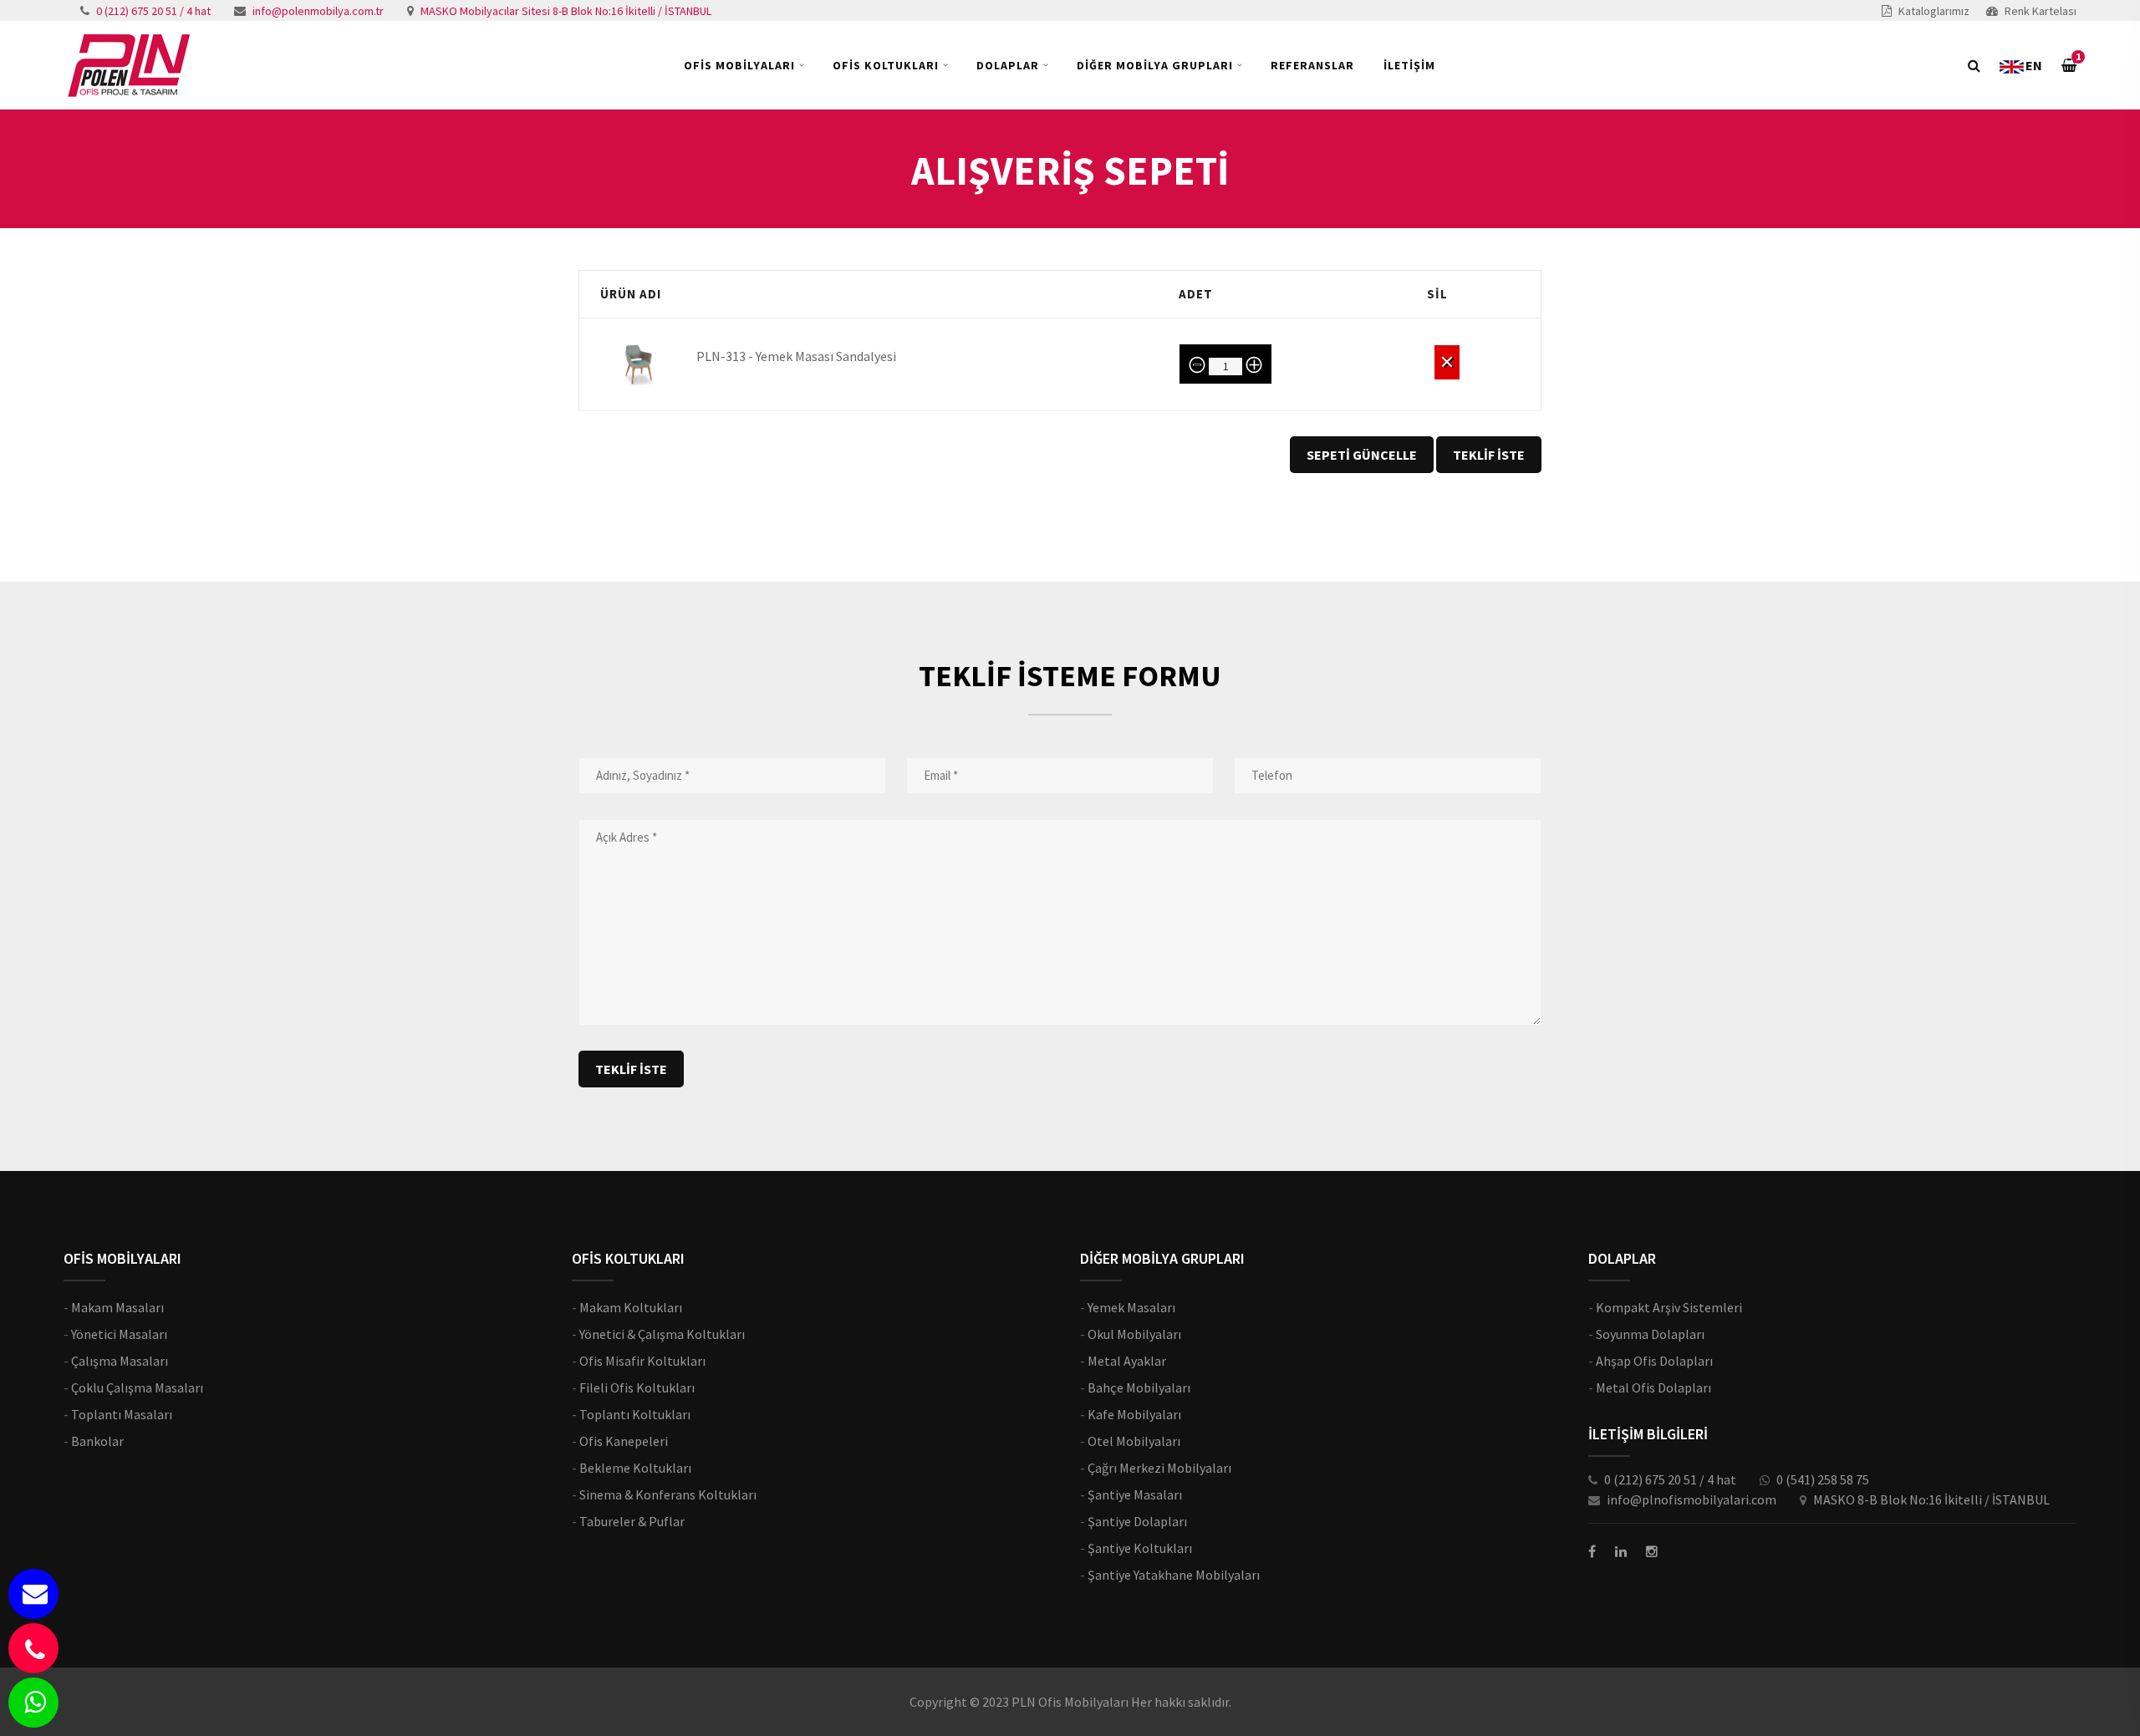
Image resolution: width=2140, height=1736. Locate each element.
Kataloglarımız (1934, 11)
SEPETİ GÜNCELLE (1362, 455)
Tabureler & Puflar (632, 1521)
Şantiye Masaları (1135, 1494)
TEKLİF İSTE (1489, 455)
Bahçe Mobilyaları (1139, 1387)
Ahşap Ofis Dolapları (1654, 1361)
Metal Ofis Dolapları (1653, 1387)
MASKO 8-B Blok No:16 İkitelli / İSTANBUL (1931, 1499)
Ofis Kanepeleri (624, 1441)
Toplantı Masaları (122, 1414)
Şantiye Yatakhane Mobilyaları (1174, 1575)
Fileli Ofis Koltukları (637, 1387)
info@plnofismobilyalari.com (1692, 1499)
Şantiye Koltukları (1140, 1548)
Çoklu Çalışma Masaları (137, 1387)
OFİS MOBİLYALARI (739, 65)
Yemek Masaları (1131, 1307)
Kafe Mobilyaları (1134, 1414)
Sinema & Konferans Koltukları (668, 1494)
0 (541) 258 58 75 (1823, 1479)
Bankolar (97, 1441)
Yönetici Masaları (119, 1334)
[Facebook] (1592, 1551)
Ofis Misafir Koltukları (642, 1361)
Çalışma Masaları (120, 1361)
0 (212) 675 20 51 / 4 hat (153, 11)
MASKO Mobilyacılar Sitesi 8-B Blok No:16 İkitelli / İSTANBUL (566, 11)
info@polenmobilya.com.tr (318, 11)
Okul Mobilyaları (1134, 1334)
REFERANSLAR (1312, 65)
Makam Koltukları (631, 1307)
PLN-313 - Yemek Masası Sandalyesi (796, 356)
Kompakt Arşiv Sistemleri (1669, 1307)
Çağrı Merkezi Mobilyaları (1159, 1468)
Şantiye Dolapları (1137, 1521)
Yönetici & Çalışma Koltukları (662, 1334)
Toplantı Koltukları (635, 1414)
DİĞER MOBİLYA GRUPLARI (1155, 65)
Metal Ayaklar (1127, 1361)
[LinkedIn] (1621, 1551)
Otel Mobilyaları (1134, 1441)
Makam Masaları (117, 1307)
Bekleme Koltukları (635, 1468)
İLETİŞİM (1409, 65)
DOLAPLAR (1008, 65)
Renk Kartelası (2041, 11)
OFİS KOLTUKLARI (886, 65)
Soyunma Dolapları (1650, 1334)
